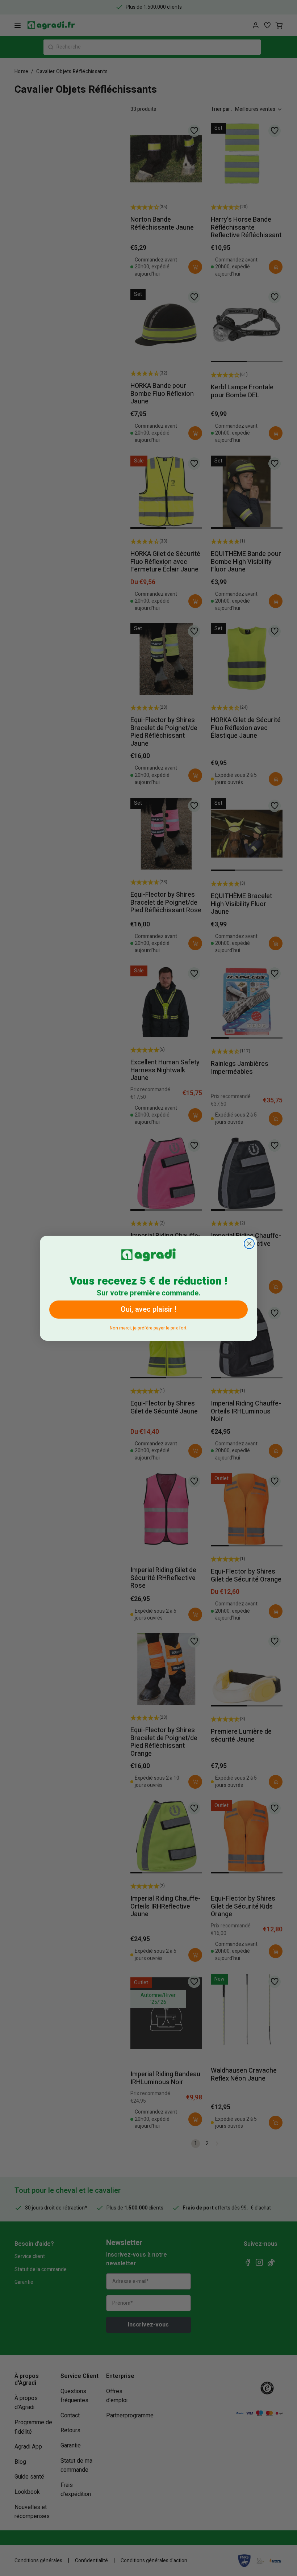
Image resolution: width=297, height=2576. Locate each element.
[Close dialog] (249, 1244)
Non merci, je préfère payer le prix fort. (149, 1327)
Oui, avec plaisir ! (148, 1309)
